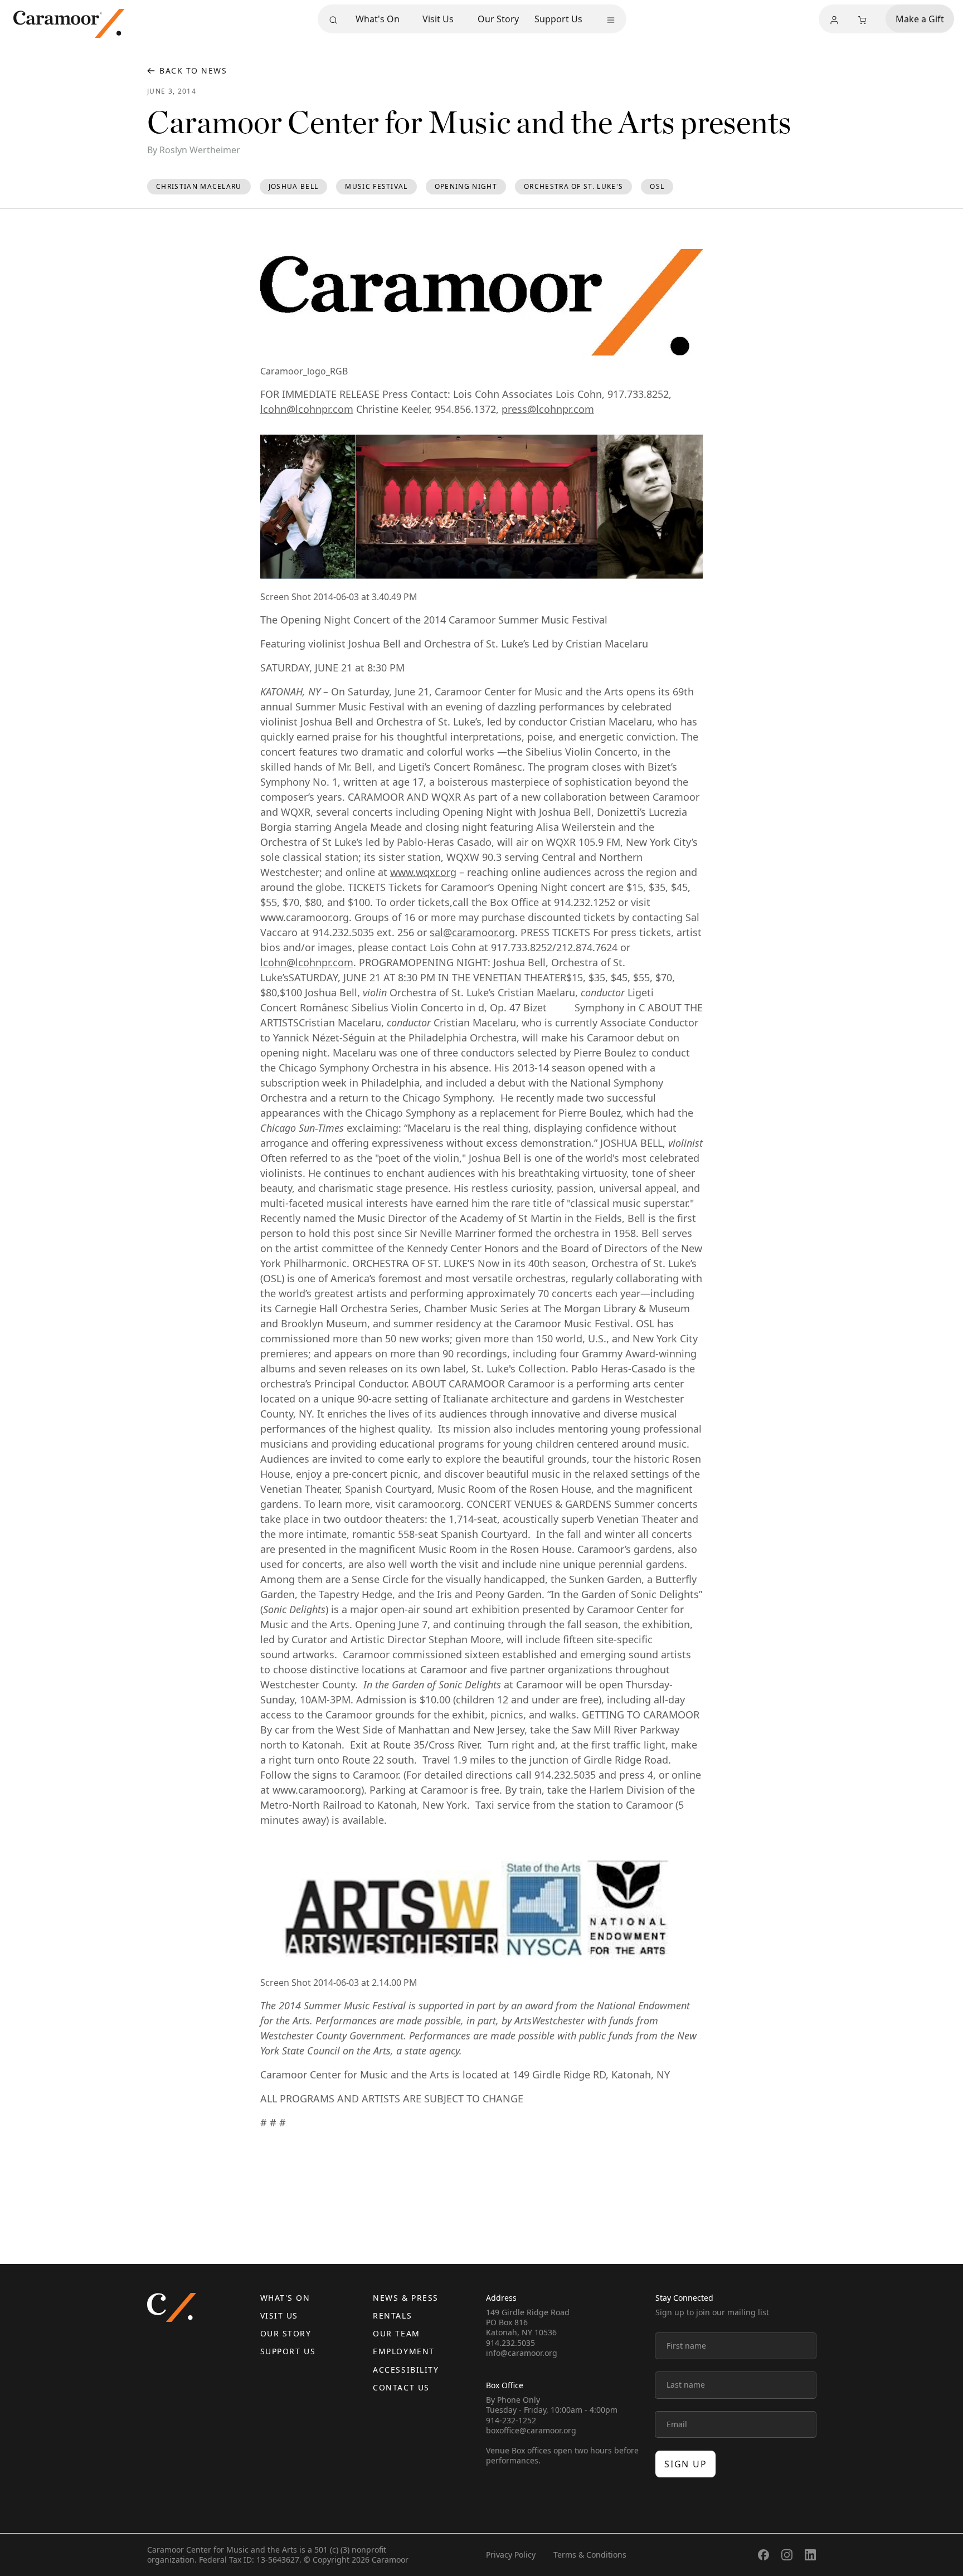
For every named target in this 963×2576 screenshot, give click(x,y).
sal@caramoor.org (472, 932)
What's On (378, 19)
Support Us (558, 19)
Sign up (685, 2464)
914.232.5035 (510, 2343)
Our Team (396, 2333)
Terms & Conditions (590, 2555)
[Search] (333, 20)
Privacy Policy (511, 2555)
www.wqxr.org (423, 872)
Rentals (392, 2316)
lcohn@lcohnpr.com (307, 409)
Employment (403, 2351)
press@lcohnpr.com (548, 409)
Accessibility (406, 2370)
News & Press (405, 2298)
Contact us (401, 2387)
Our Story (498, 19)
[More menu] (611, 20)
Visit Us (438, 19)
